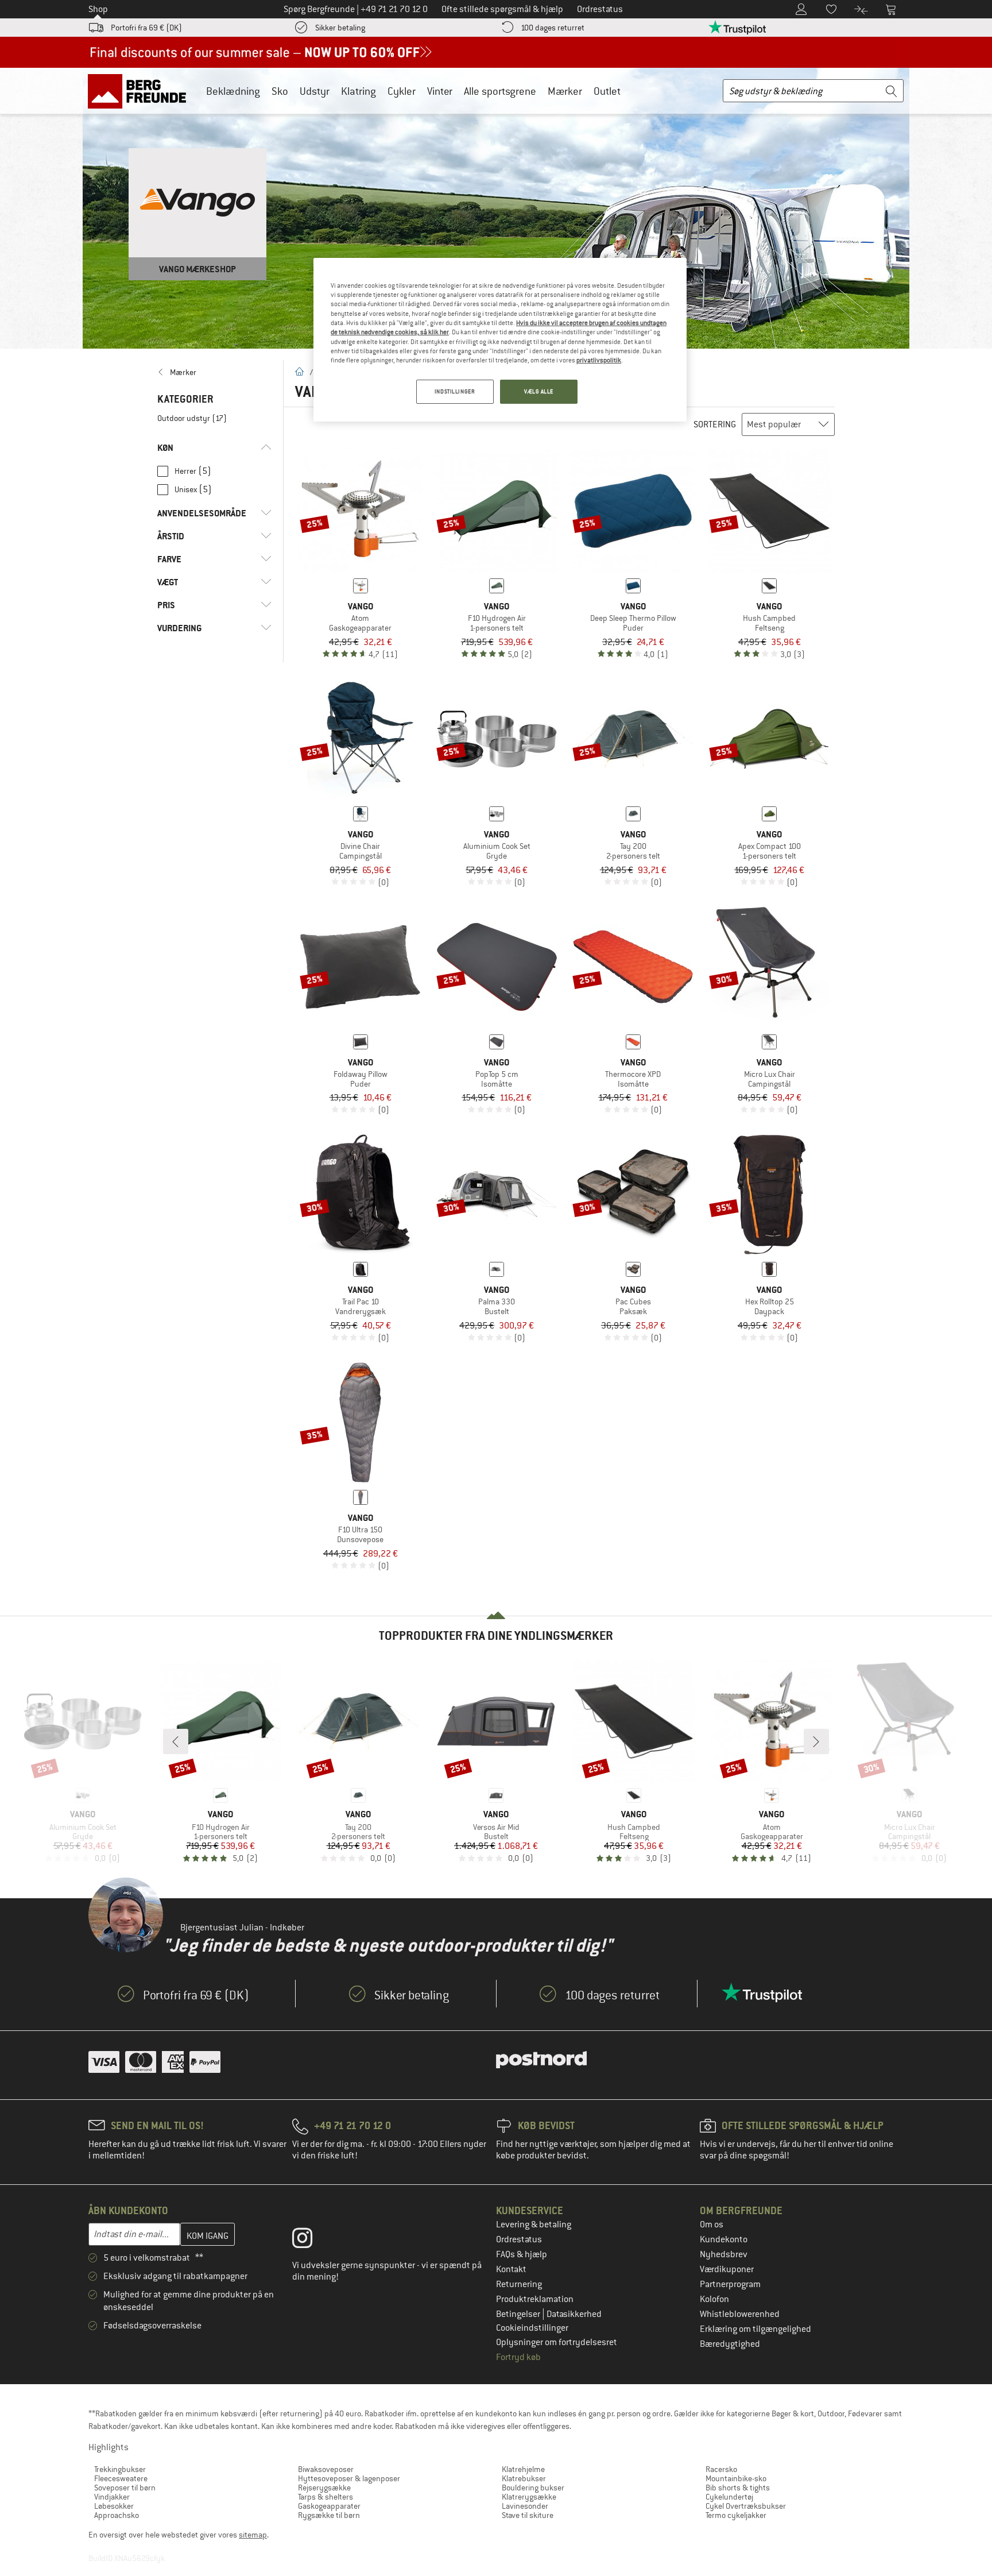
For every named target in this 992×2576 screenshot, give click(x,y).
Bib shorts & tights (738, 2488)
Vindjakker (112, 2497)
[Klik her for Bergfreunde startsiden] (141, 91)
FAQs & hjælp (522, 2254)
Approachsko (117, 2515)
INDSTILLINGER (455, 391)
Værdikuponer (727, 2269)
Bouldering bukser (533, 2488)
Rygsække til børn (329, 2515)
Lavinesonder (525, 2506)
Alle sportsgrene (500, 91)
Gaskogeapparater (329, 2506)
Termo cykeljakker (736, 2515)
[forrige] (176, 1741)
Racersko (721, 2469)
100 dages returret (553, 28)
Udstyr (315, 91)
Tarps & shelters (325, 2497)
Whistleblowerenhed (740, 2314)
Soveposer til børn (125, 2488)
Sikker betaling (340, 28)
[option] (496, 208)
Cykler (402, 91)
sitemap (253, 2535)
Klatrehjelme (523, 2469)
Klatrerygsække (529, 2497)
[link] (214, 372)
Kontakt (511, 2269)
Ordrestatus (519, 2239)
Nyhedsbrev (724, 2254)
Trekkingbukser (120, 2469)
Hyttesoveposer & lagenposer (349, 2478)
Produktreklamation (535, 2299)
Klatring (359, 91)
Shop (98, 9)
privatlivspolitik (599, 360)
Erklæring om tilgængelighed (755, 2329)
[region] (500, 340)
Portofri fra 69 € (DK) (146, 28)
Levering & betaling (534, 2224)
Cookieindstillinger (532, 2328)
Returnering (519, 2284)
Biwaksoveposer (326, 2469)
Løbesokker (114, 2506)
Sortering (715, 424)
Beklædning (233, 91)
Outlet (607, 91)
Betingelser (519, 2314)
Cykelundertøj (729, 2497)
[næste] (816, 1741)
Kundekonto (724, 2239)
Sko (280, 91)
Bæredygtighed (730, 2344)
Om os (712, 2224)
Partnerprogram (730, 2284)
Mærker (565, 91)
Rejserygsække (324, 2488)
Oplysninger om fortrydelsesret (557, 2342)
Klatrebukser (524, 2478)
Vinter (440, 91)
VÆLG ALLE (539, 391)
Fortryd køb (518, 2357)
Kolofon (714, 2299)
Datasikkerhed (574, 2314)
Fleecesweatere (121, 2478)
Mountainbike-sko (736, 2478)
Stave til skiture (528, 2515)
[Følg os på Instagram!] (311, 2241)
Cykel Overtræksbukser (746, 2506)
